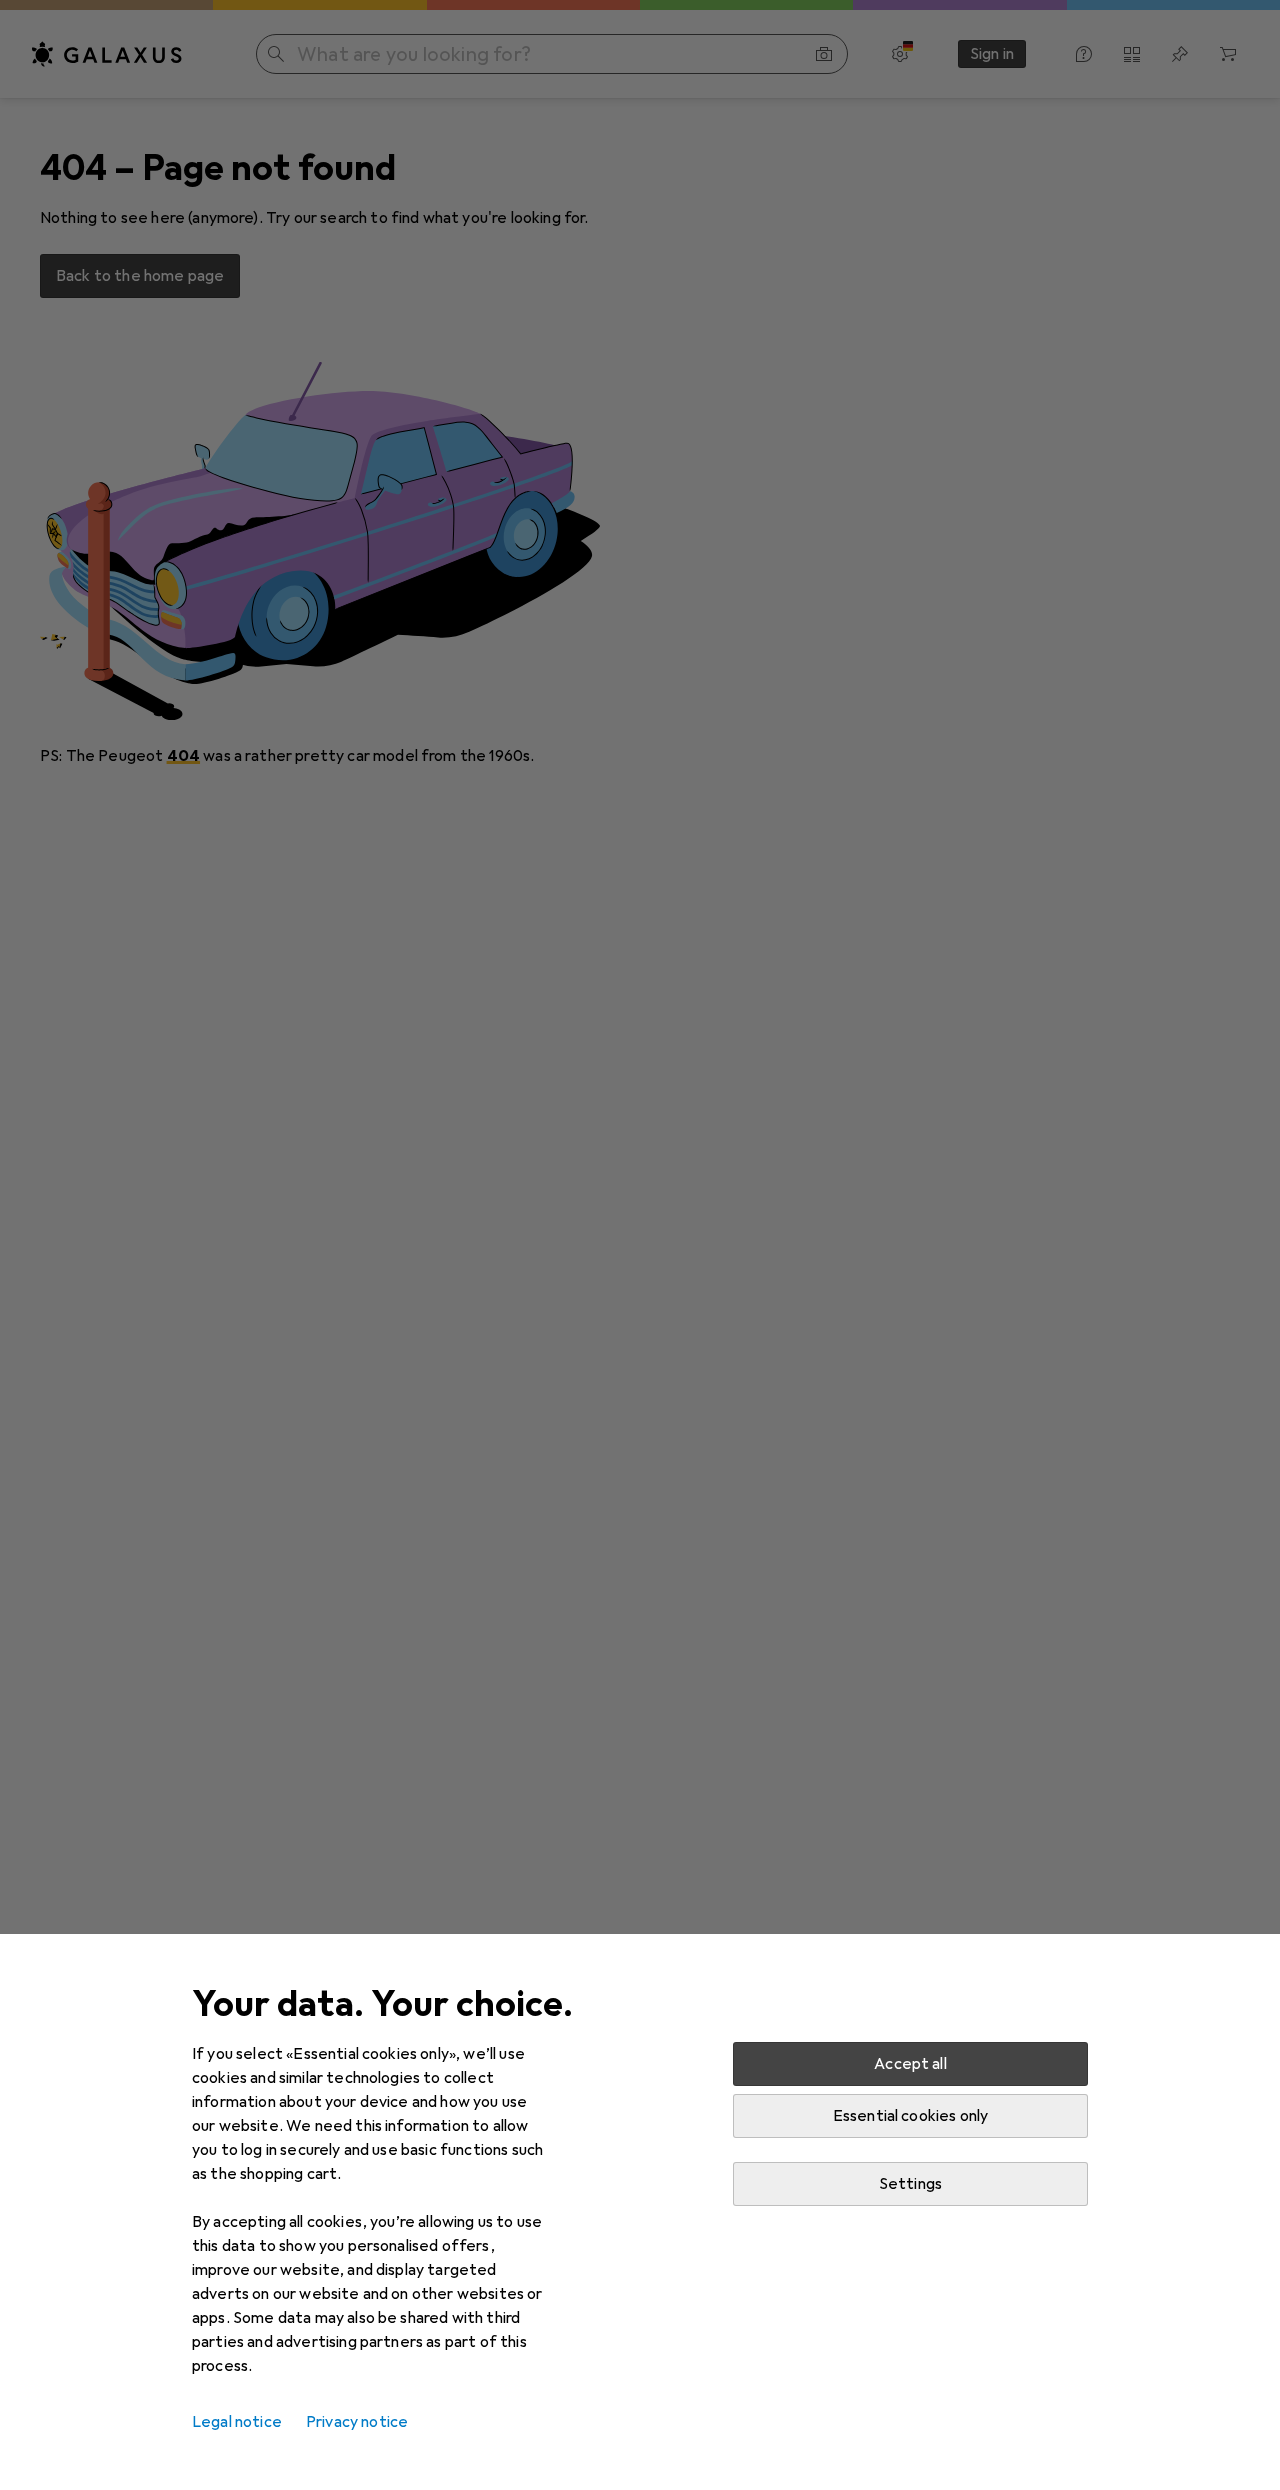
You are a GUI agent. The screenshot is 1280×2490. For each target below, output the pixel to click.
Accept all (910, 2064)
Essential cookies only (911, 2116)
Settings (910, 2184)
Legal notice (237, 2422)
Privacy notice (357, 2422)
